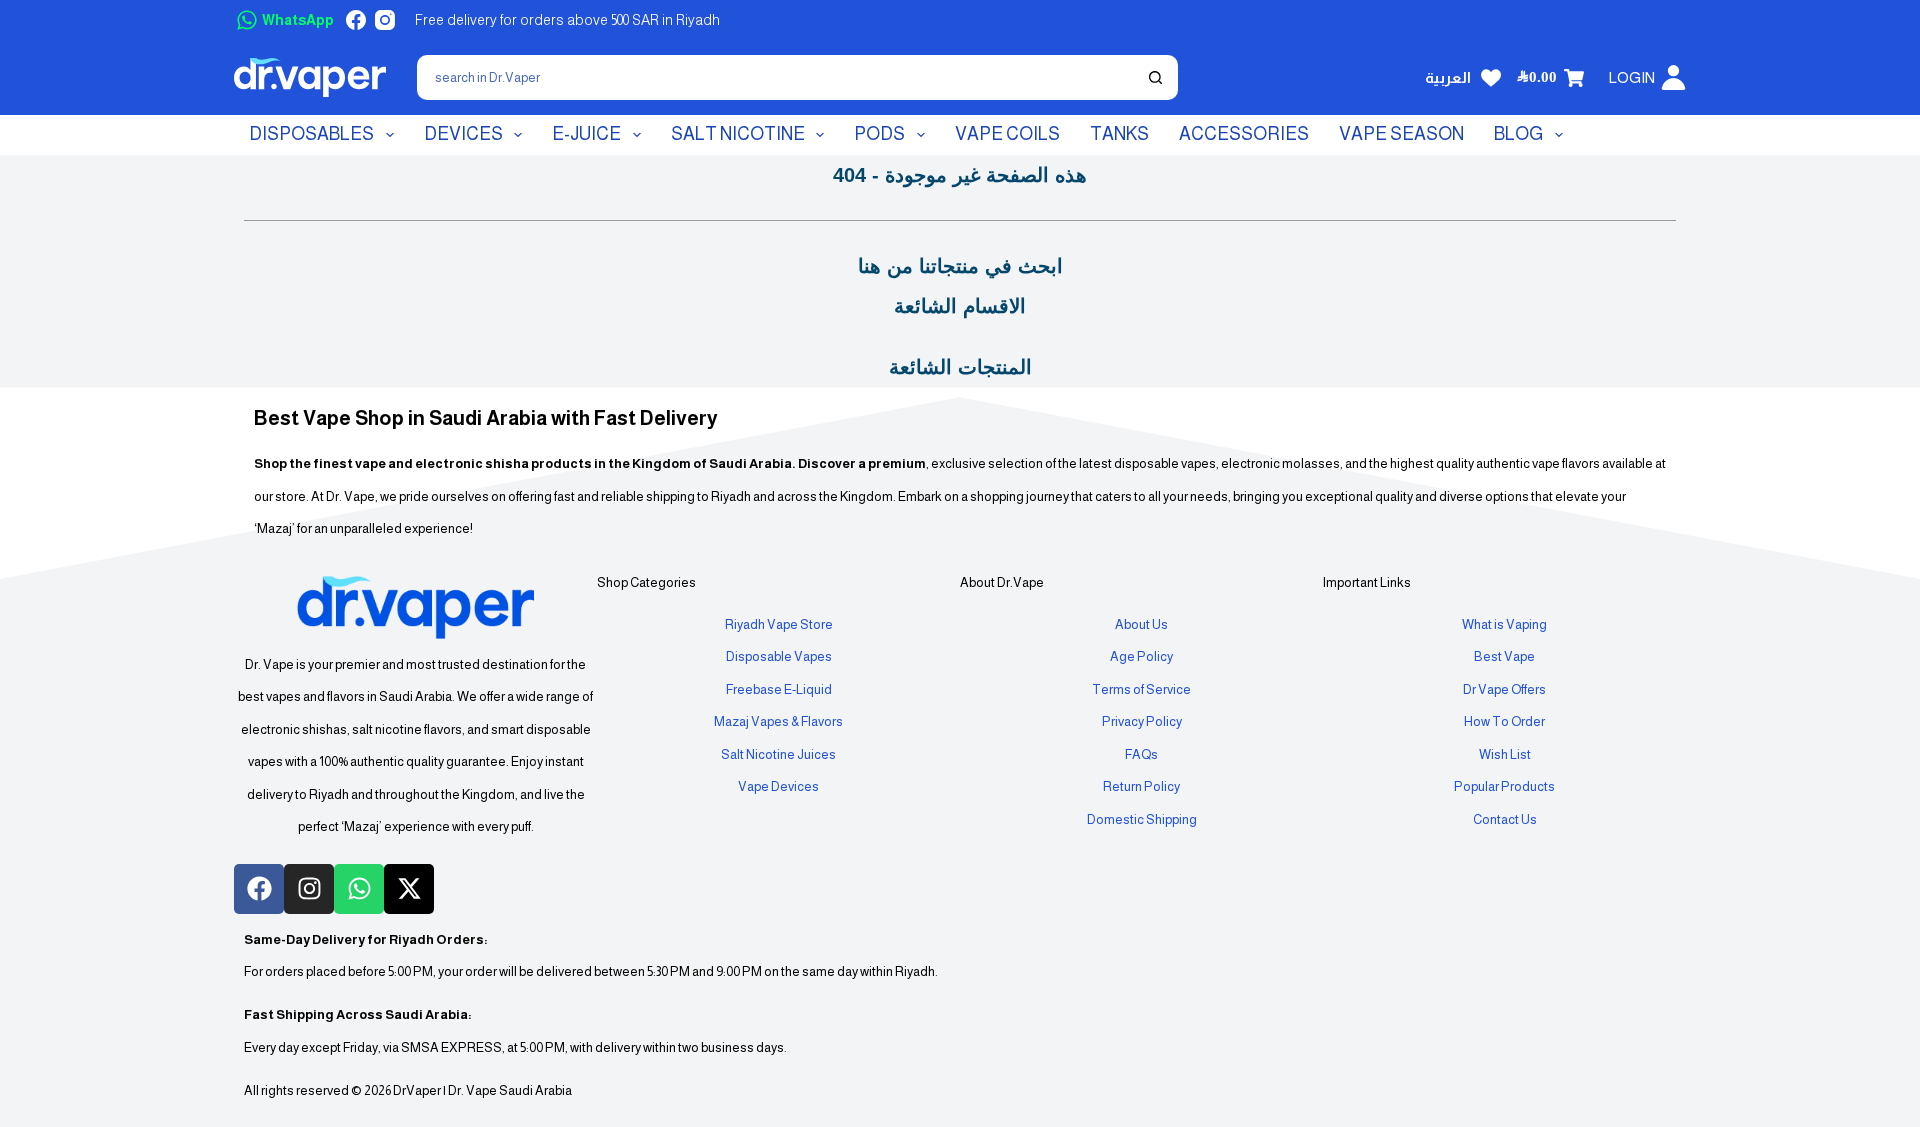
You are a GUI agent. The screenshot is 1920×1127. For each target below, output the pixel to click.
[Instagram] (385, 20)
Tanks (1119, 134)
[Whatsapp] (359, 889)
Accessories (1244, 134)
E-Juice (586, 134)
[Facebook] (356, 20)
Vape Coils (1007, 134)
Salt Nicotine (738, 134)
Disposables (311, 134)
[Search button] (1155, 77)
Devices (463, 134)
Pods (879, 134)
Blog (1518, 134)
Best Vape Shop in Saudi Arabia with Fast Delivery (486, 418)
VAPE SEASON (1401, 134)
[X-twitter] (409, 889)
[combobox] (778, 77)
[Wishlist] (1491, 78)
